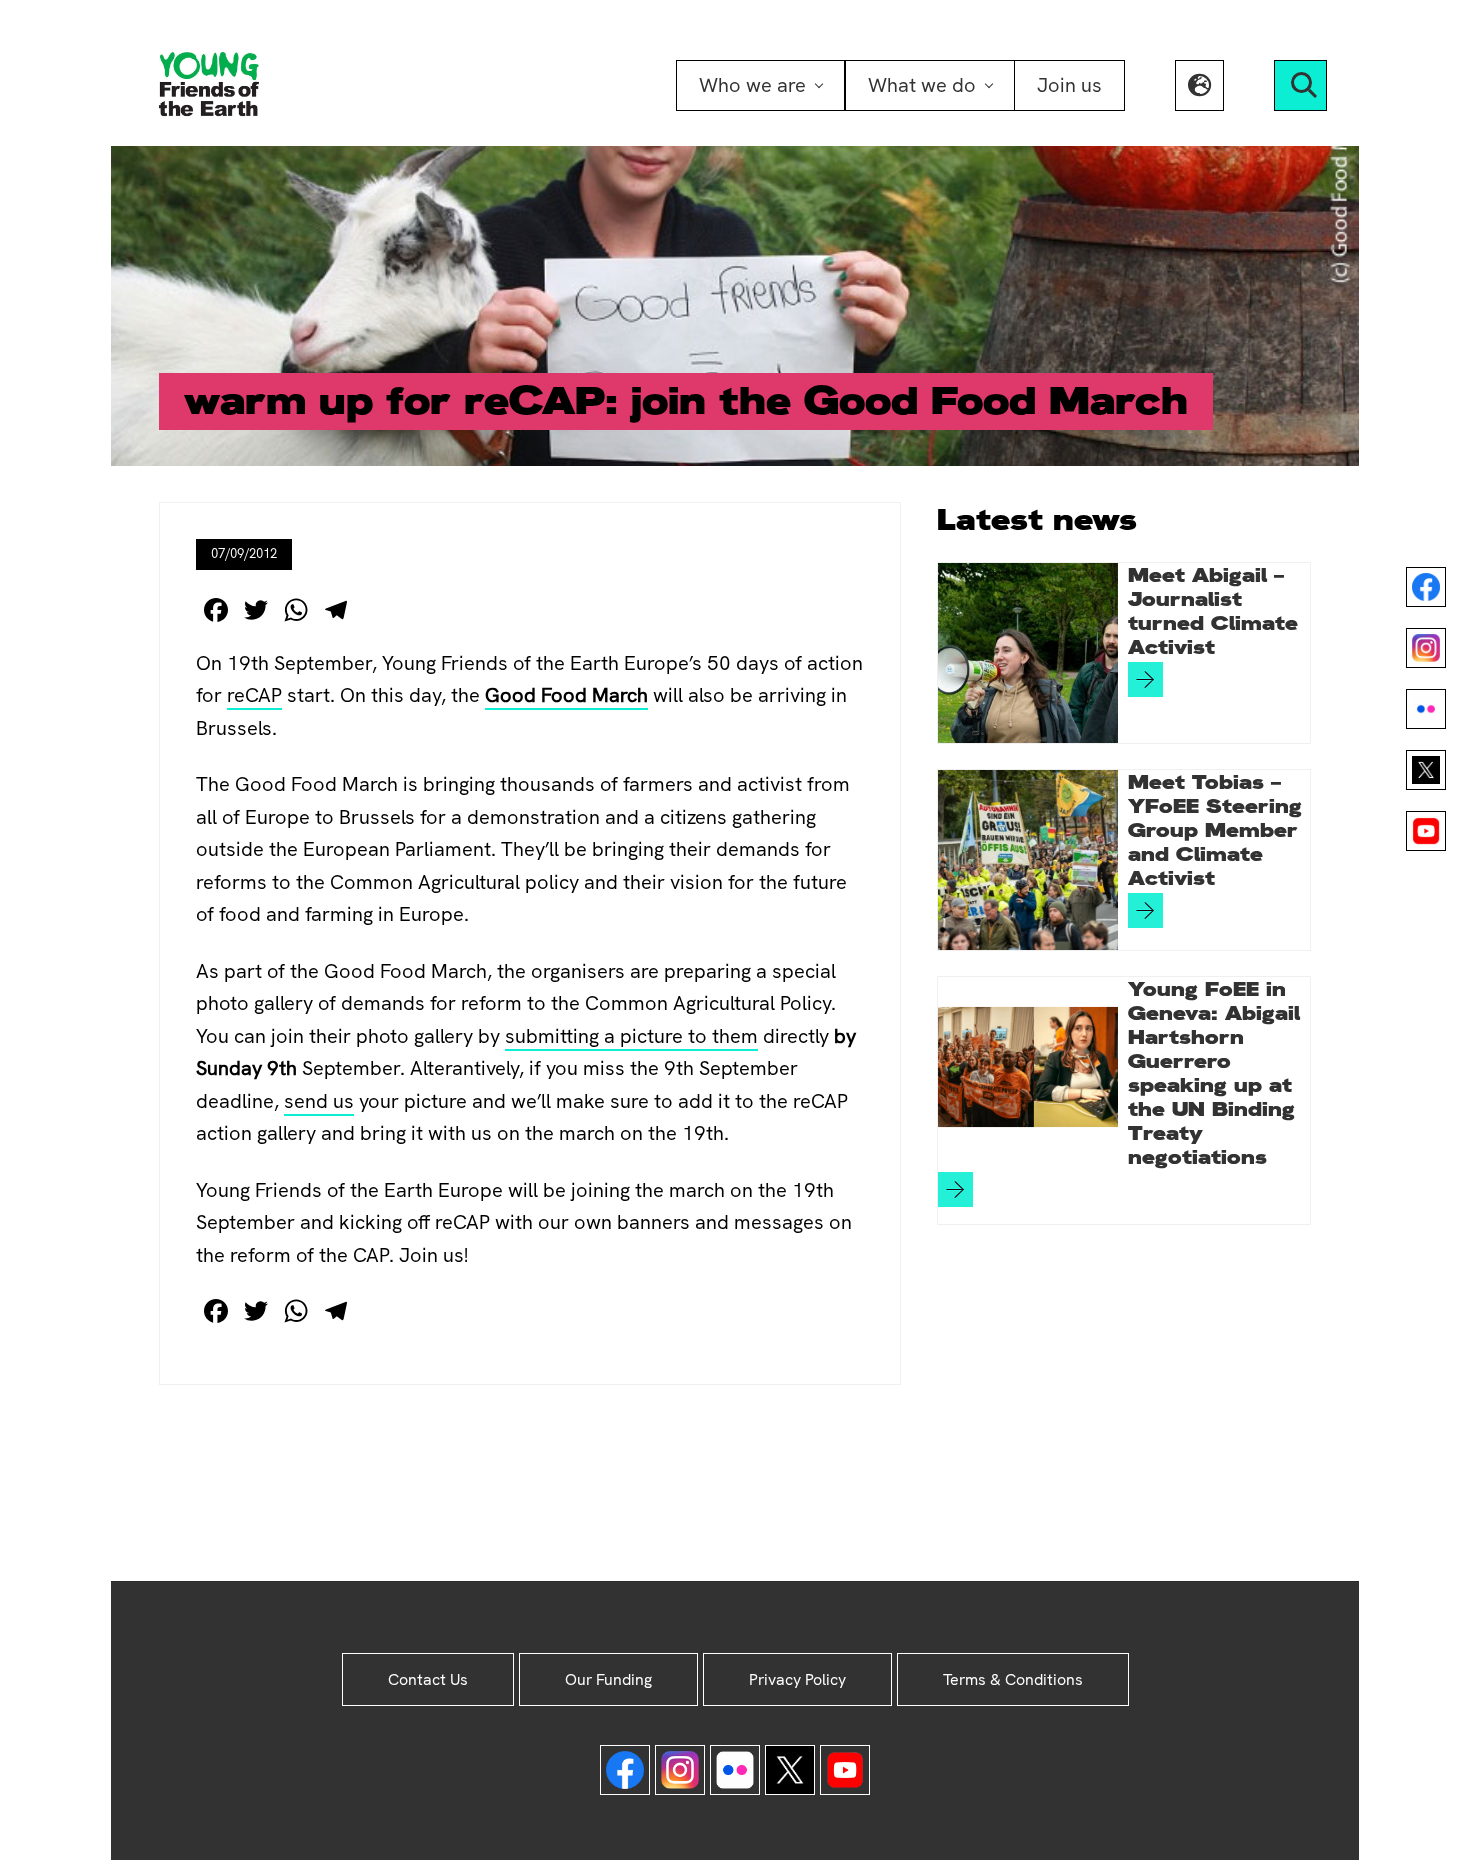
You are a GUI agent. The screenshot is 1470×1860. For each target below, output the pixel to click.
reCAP (254, 695)
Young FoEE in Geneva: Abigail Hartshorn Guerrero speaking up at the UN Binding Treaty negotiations (1214, 1073)
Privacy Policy (797, 1679)
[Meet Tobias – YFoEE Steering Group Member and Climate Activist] (1028, 860)
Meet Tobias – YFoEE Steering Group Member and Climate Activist (1215, 830)
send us (319, 1101)
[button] (1199, 85)
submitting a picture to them (631, 1036)
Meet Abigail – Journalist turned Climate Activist (1213, 611)
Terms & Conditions (1013, 1679)
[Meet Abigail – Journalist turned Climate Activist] (1028, 653)
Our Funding (608, 1679)
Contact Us (428, 1679)
